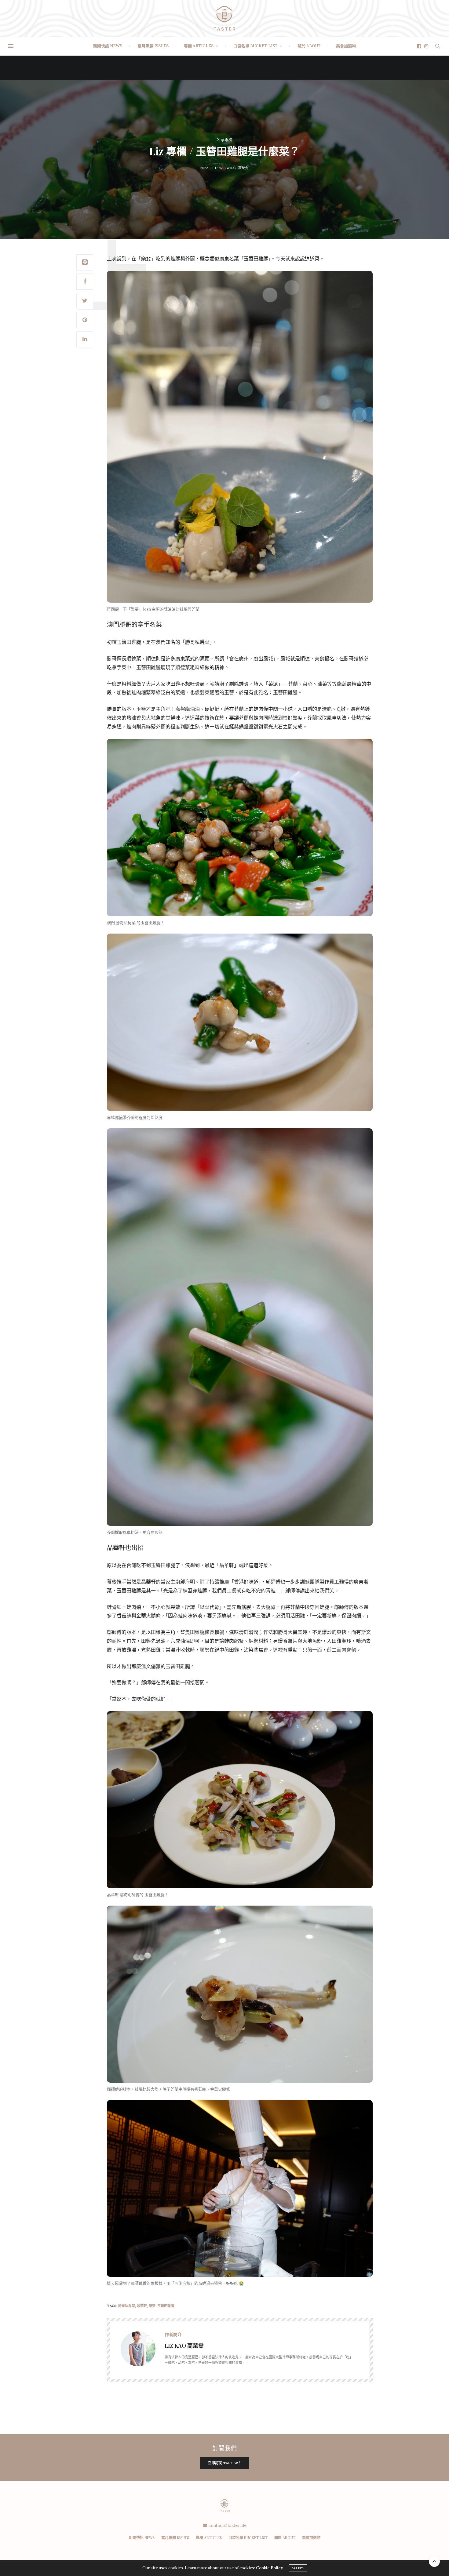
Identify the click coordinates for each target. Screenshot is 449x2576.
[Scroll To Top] (434, 2561)
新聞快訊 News (108, 46)
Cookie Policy (269, 2568)
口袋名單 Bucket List (256, 46)
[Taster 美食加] (224, 18)
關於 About (309, 46)
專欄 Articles (199, 46)
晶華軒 (142, 2306)
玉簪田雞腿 (166, 2306)
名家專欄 (224, 140)
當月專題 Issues (153, 46)
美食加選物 (346, 46)
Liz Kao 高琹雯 (236, 168)
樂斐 (152, 2306)
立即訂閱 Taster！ (225, 2463)
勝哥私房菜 (127, 2306)
